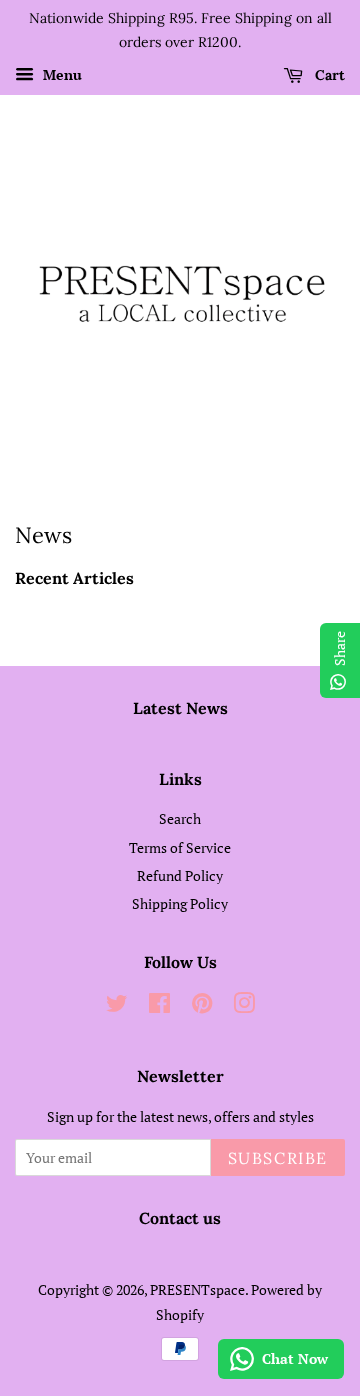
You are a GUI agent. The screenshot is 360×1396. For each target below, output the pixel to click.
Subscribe (278, 1158)
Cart (328, 75)
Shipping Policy (180, 903)
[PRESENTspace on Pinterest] (202, 1006)
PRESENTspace (197, 1289)
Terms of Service (180, 847)
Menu (60, 74)
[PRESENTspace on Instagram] (244, 1006)
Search (180, 818)
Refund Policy (180, 875)
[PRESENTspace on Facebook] (159, 1006)
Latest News (180, 708)
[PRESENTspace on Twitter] (117, 1006)
